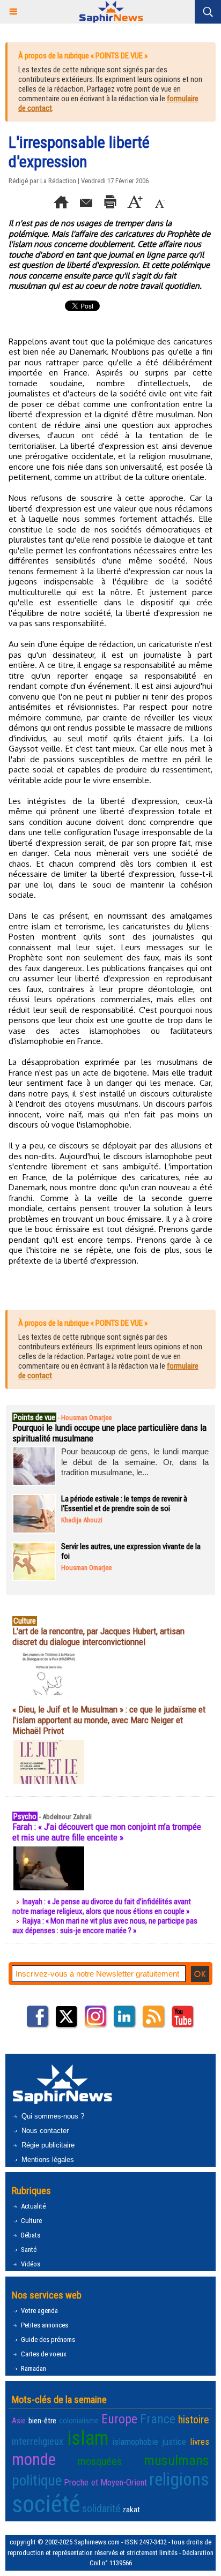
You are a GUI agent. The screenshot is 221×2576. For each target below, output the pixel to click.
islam (88, 2438)
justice (174, 2442)
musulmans (176, 2460)
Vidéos (30, 2264)
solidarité (101, 2509)
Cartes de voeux (43, 2354)
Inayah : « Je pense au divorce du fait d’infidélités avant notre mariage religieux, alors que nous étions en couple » (102, 1906)
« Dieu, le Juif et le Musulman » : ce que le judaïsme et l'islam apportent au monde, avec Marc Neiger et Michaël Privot (109, 1720)
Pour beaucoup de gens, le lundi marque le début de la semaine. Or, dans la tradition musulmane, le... (135, 1462)
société (46, 2504)
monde (34, 2459)
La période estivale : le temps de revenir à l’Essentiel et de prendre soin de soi (124, 1504)
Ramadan (33, 2368)
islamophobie (135, 2442)
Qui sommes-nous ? (52, 2116)
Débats (30, 2235)
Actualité (32, 2206)
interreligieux (38, 2442)
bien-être (42, 2421)
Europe (119, 2419)
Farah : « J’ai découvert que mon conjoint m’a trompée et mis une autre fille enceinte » (107, 1832)
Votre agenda (39, 2311)
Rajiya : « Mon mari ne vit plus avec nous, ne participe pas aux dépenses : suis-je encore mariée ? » (105, 1926)
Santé (28, 2250)
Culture (31, 2221)
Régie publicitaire (47, 2145)
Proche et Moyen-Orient (106, 2482)
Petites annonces (44, 2325)
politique (37, 2481)
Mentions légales (47, 2160)
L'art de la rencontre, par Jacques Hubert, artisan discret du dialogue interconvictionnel (98, 1636)
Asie (19, 2421)
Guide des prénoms (47, 2340)
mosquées (100, 2461)
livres (200, 2442)
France (158, 2419)
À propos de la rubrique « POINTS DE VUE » (83, 56)
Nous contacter (44, 2131)
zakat (131, 2510)
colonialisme (79, 2421)
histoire (194, 2420)
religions (179, 2480)
